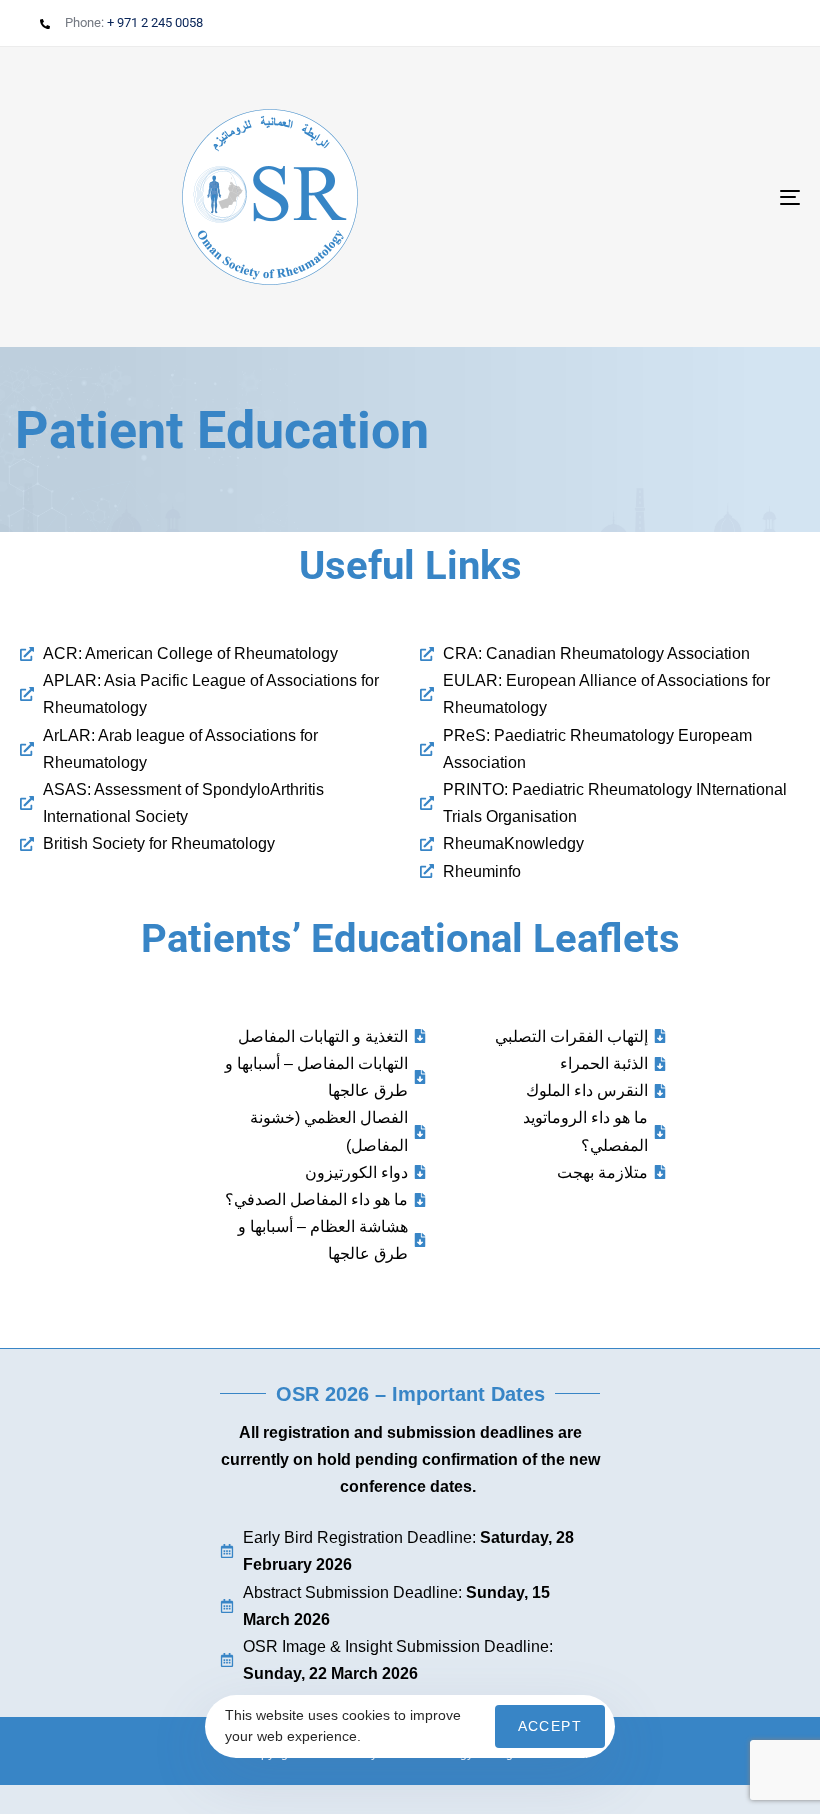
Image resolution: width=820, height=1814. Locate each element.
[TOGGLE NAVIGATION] (670, 197)
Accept (550, 1726)
